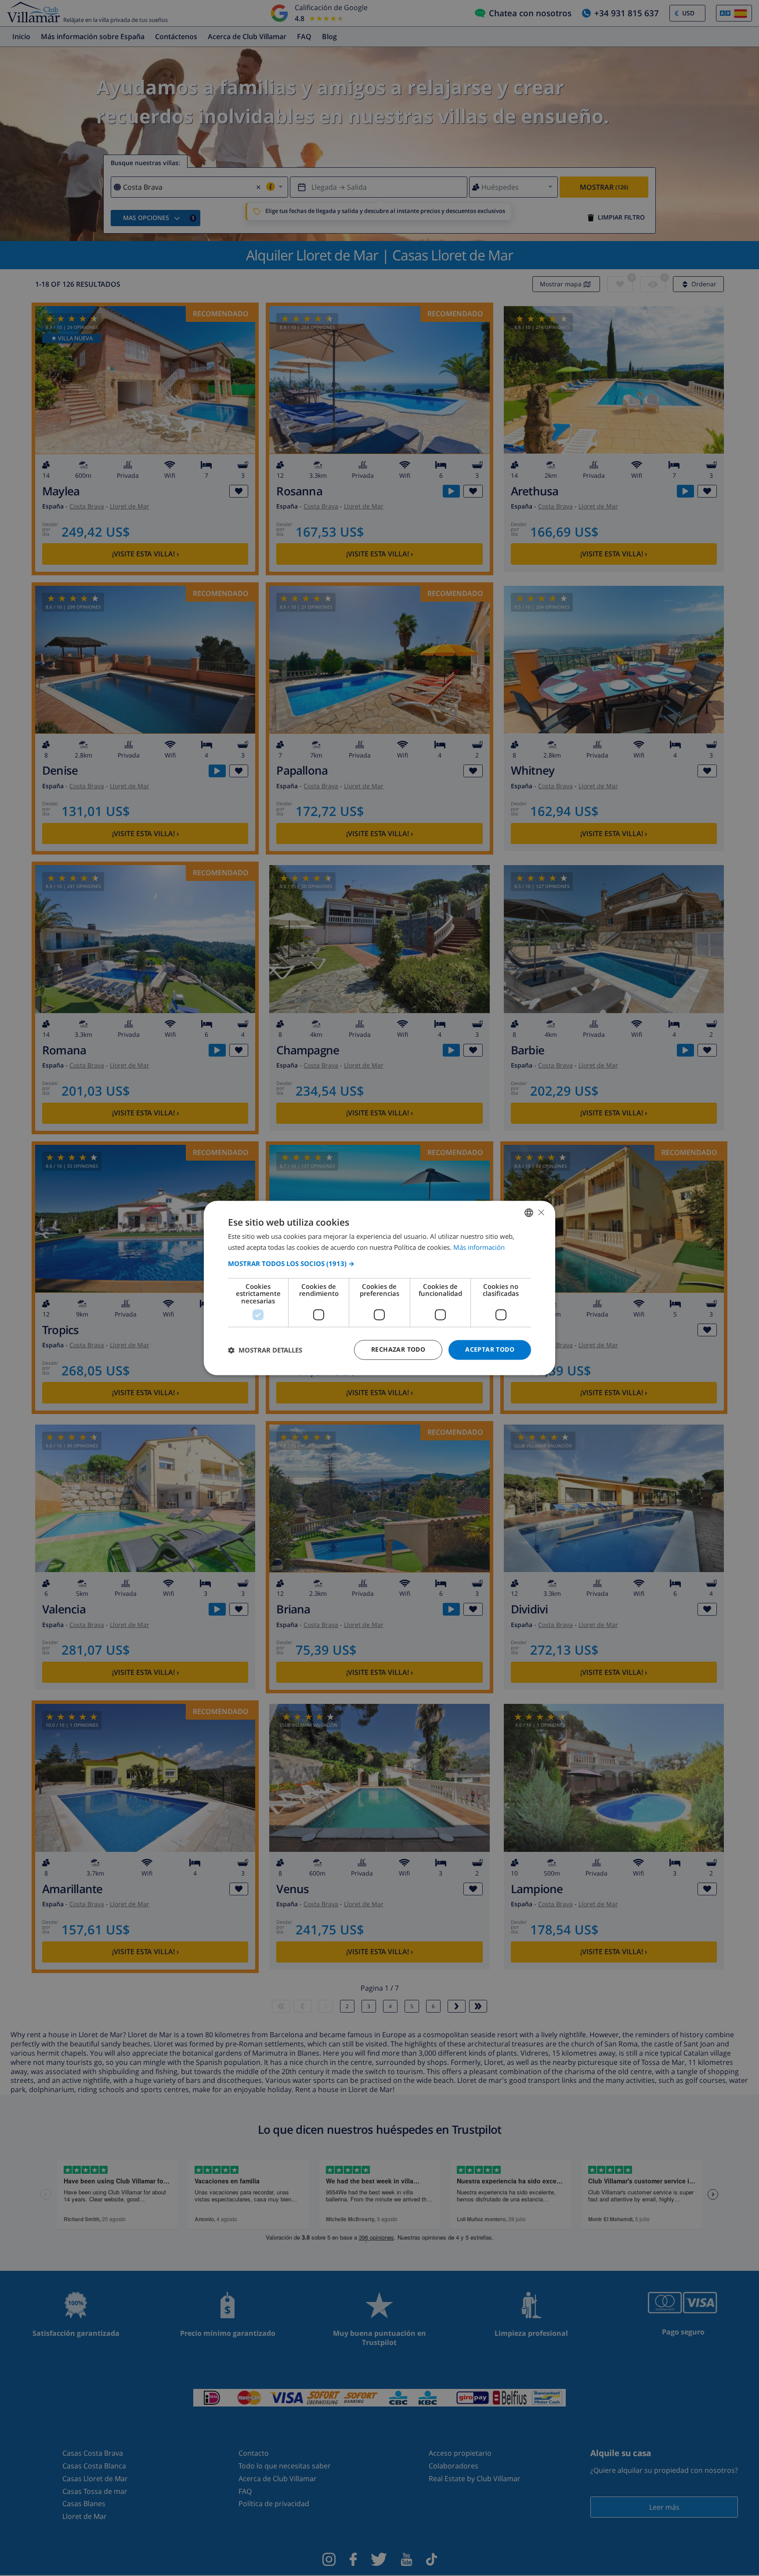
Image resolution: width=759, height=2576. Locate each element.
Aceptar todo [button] (490, 1350)
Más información (479, 1248)
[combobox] (529, 1212)
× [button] (541, 1212)
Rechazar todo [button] (398, 1350)
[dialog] (379, 1288)
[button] (379, 1263)
